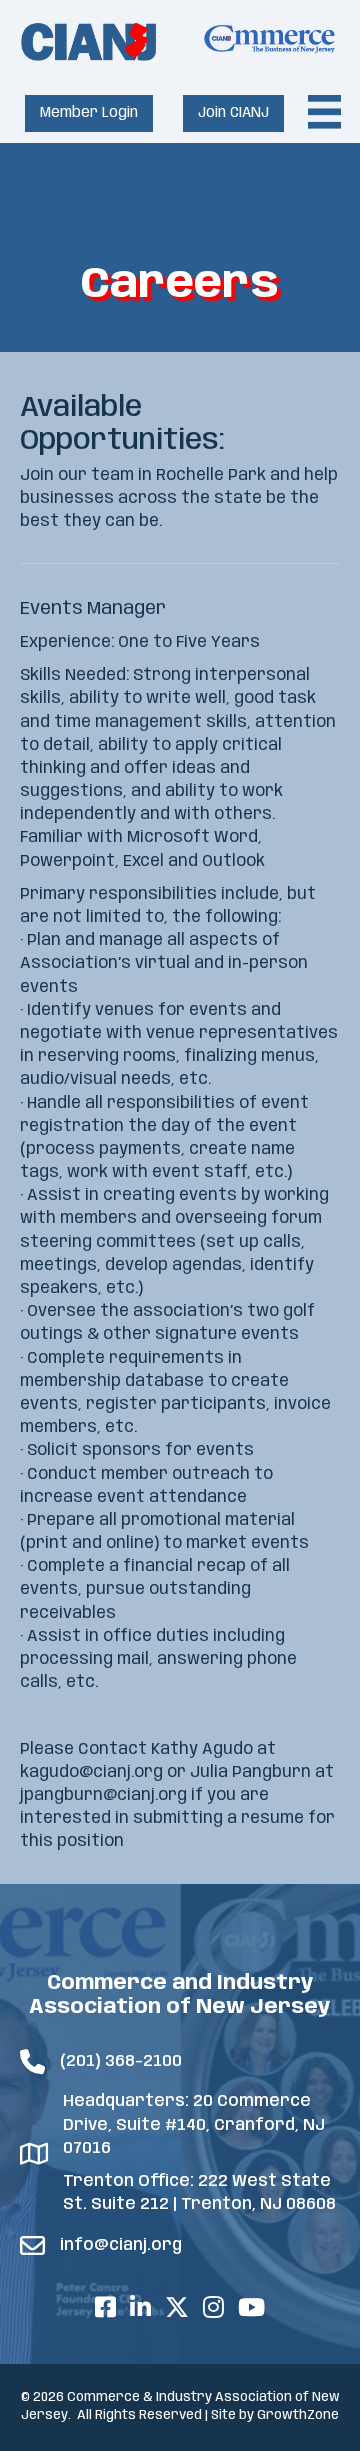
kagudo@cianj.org (91, 1772)
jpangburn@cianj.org (103, 1795)
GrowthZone (298, 2415)
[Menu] (325, 112)
